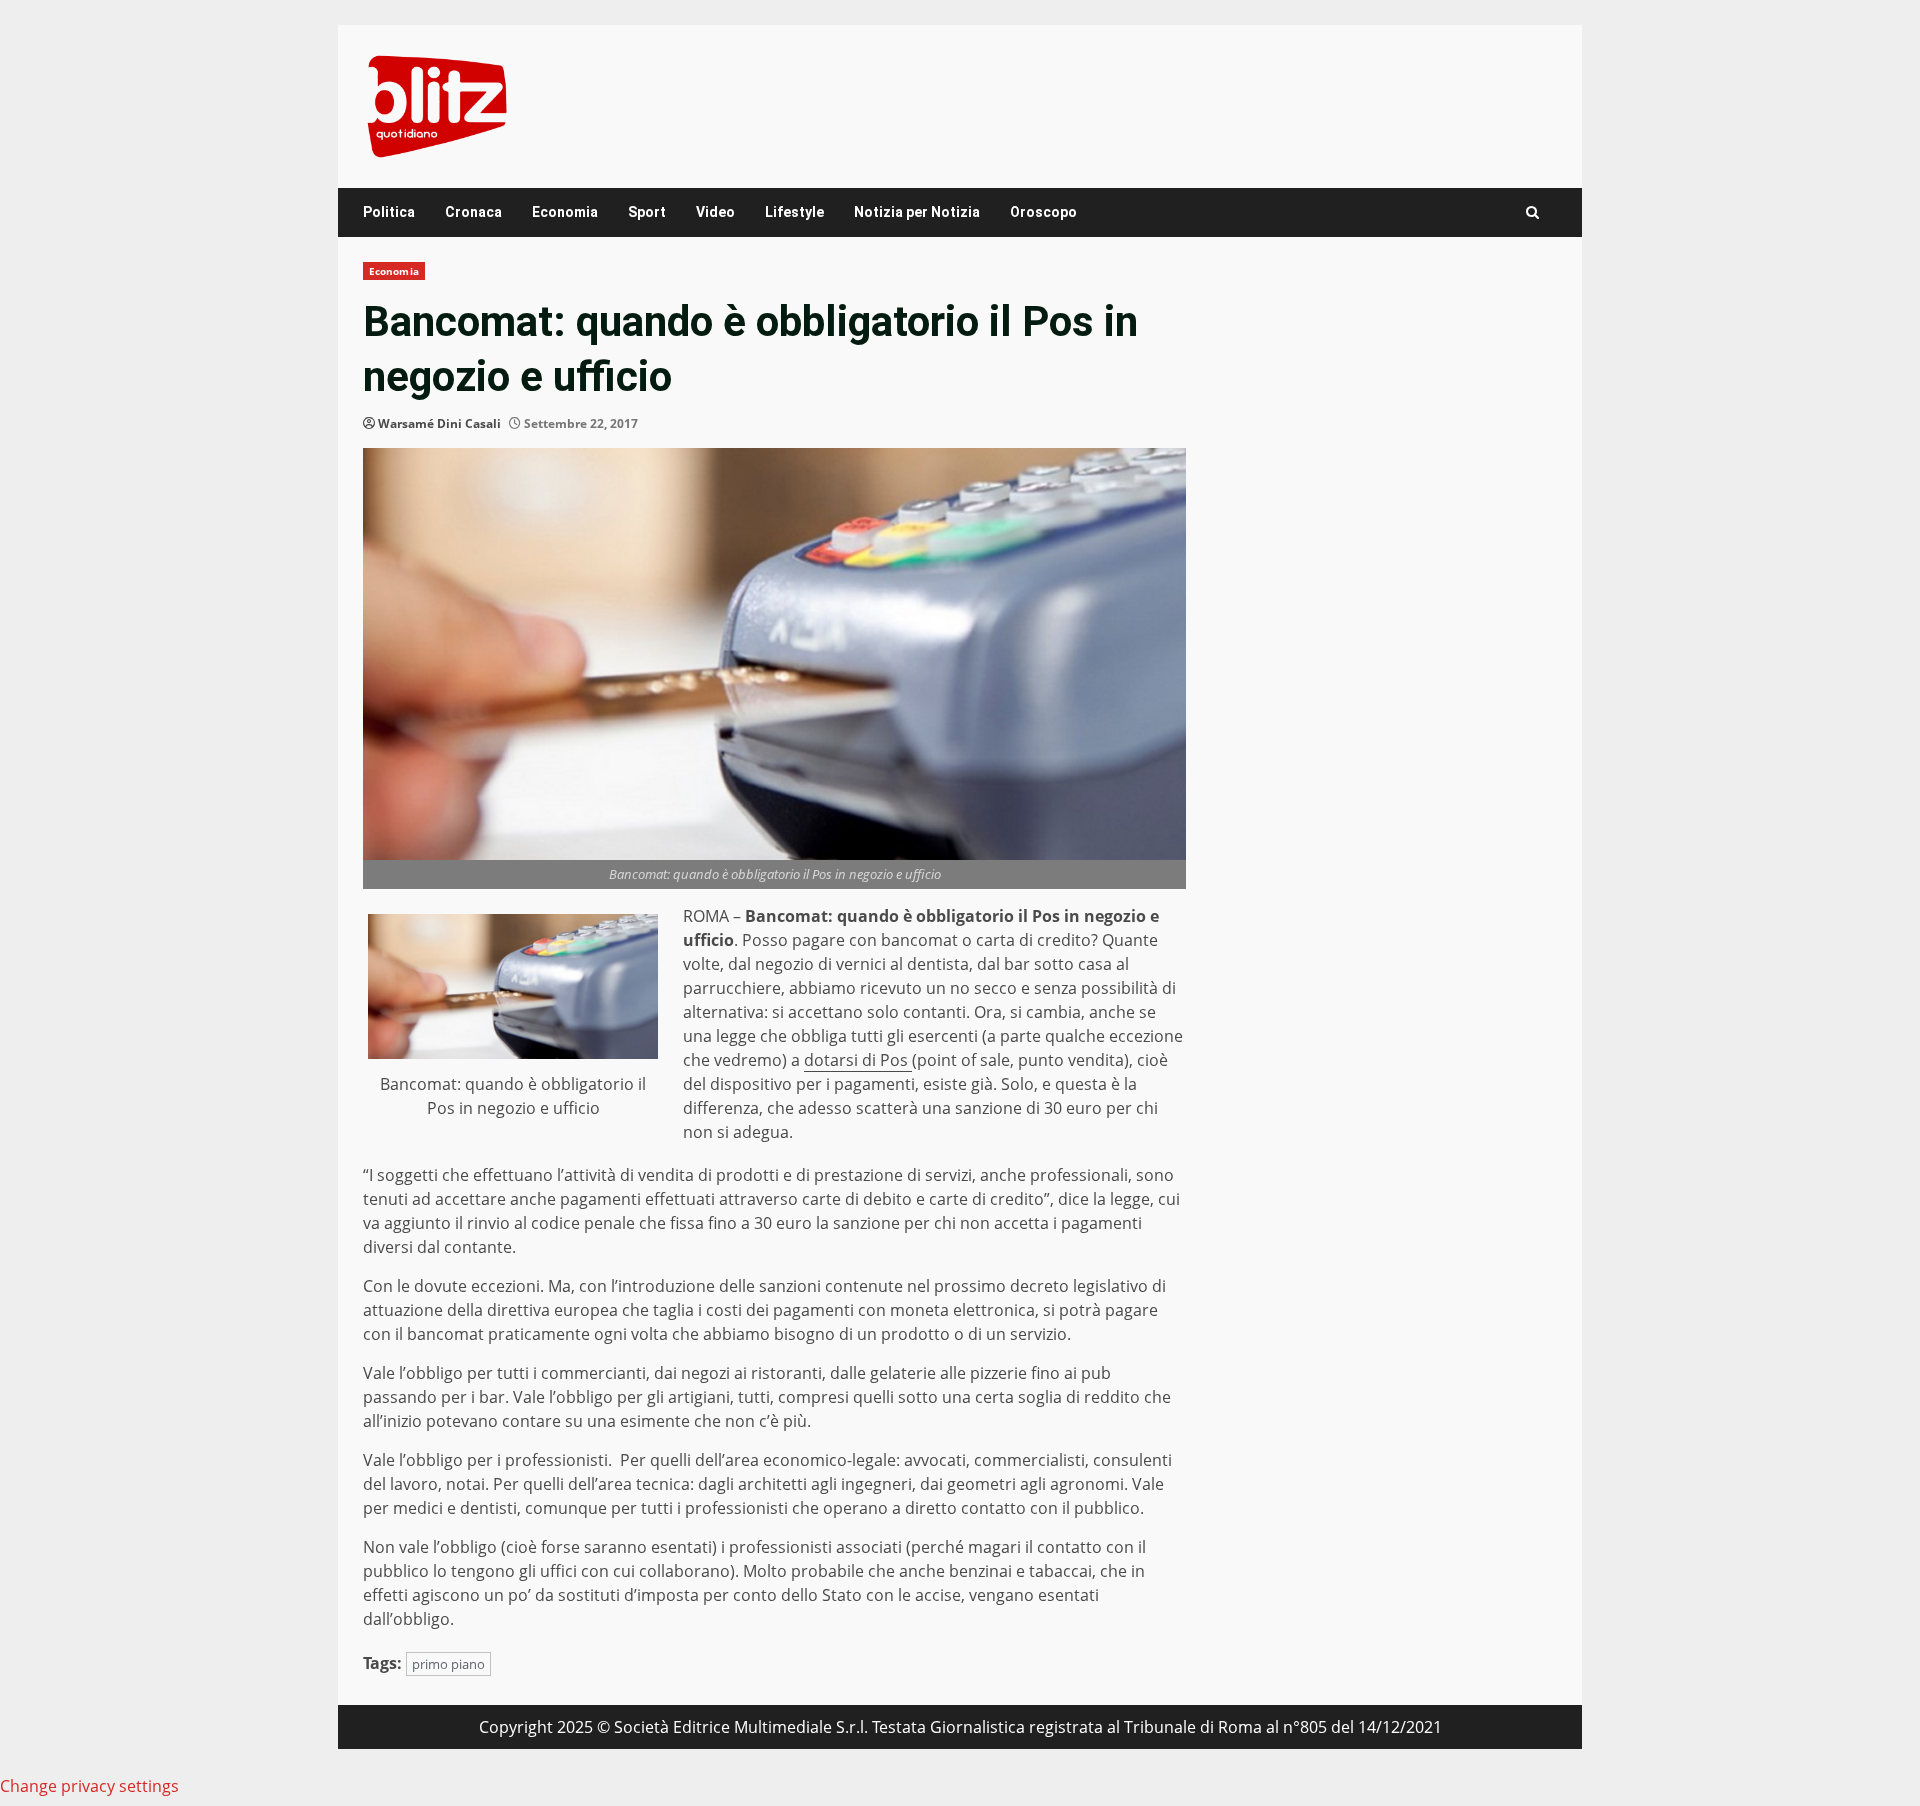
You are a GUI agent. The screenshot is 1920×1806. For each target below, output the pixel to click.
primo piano (448, 1664)
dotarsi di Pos (858, 1060)
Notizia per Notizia (917, 212)
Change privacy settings (89, 1786)
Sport (647, 212)
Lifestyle (794, 212)
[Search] (1532, 212)
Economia (565, 212)
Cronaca (473, 212)
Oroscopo (1043, 212)
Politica (389, 212)
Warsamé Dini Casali (439, 423)
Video (715, 212)
